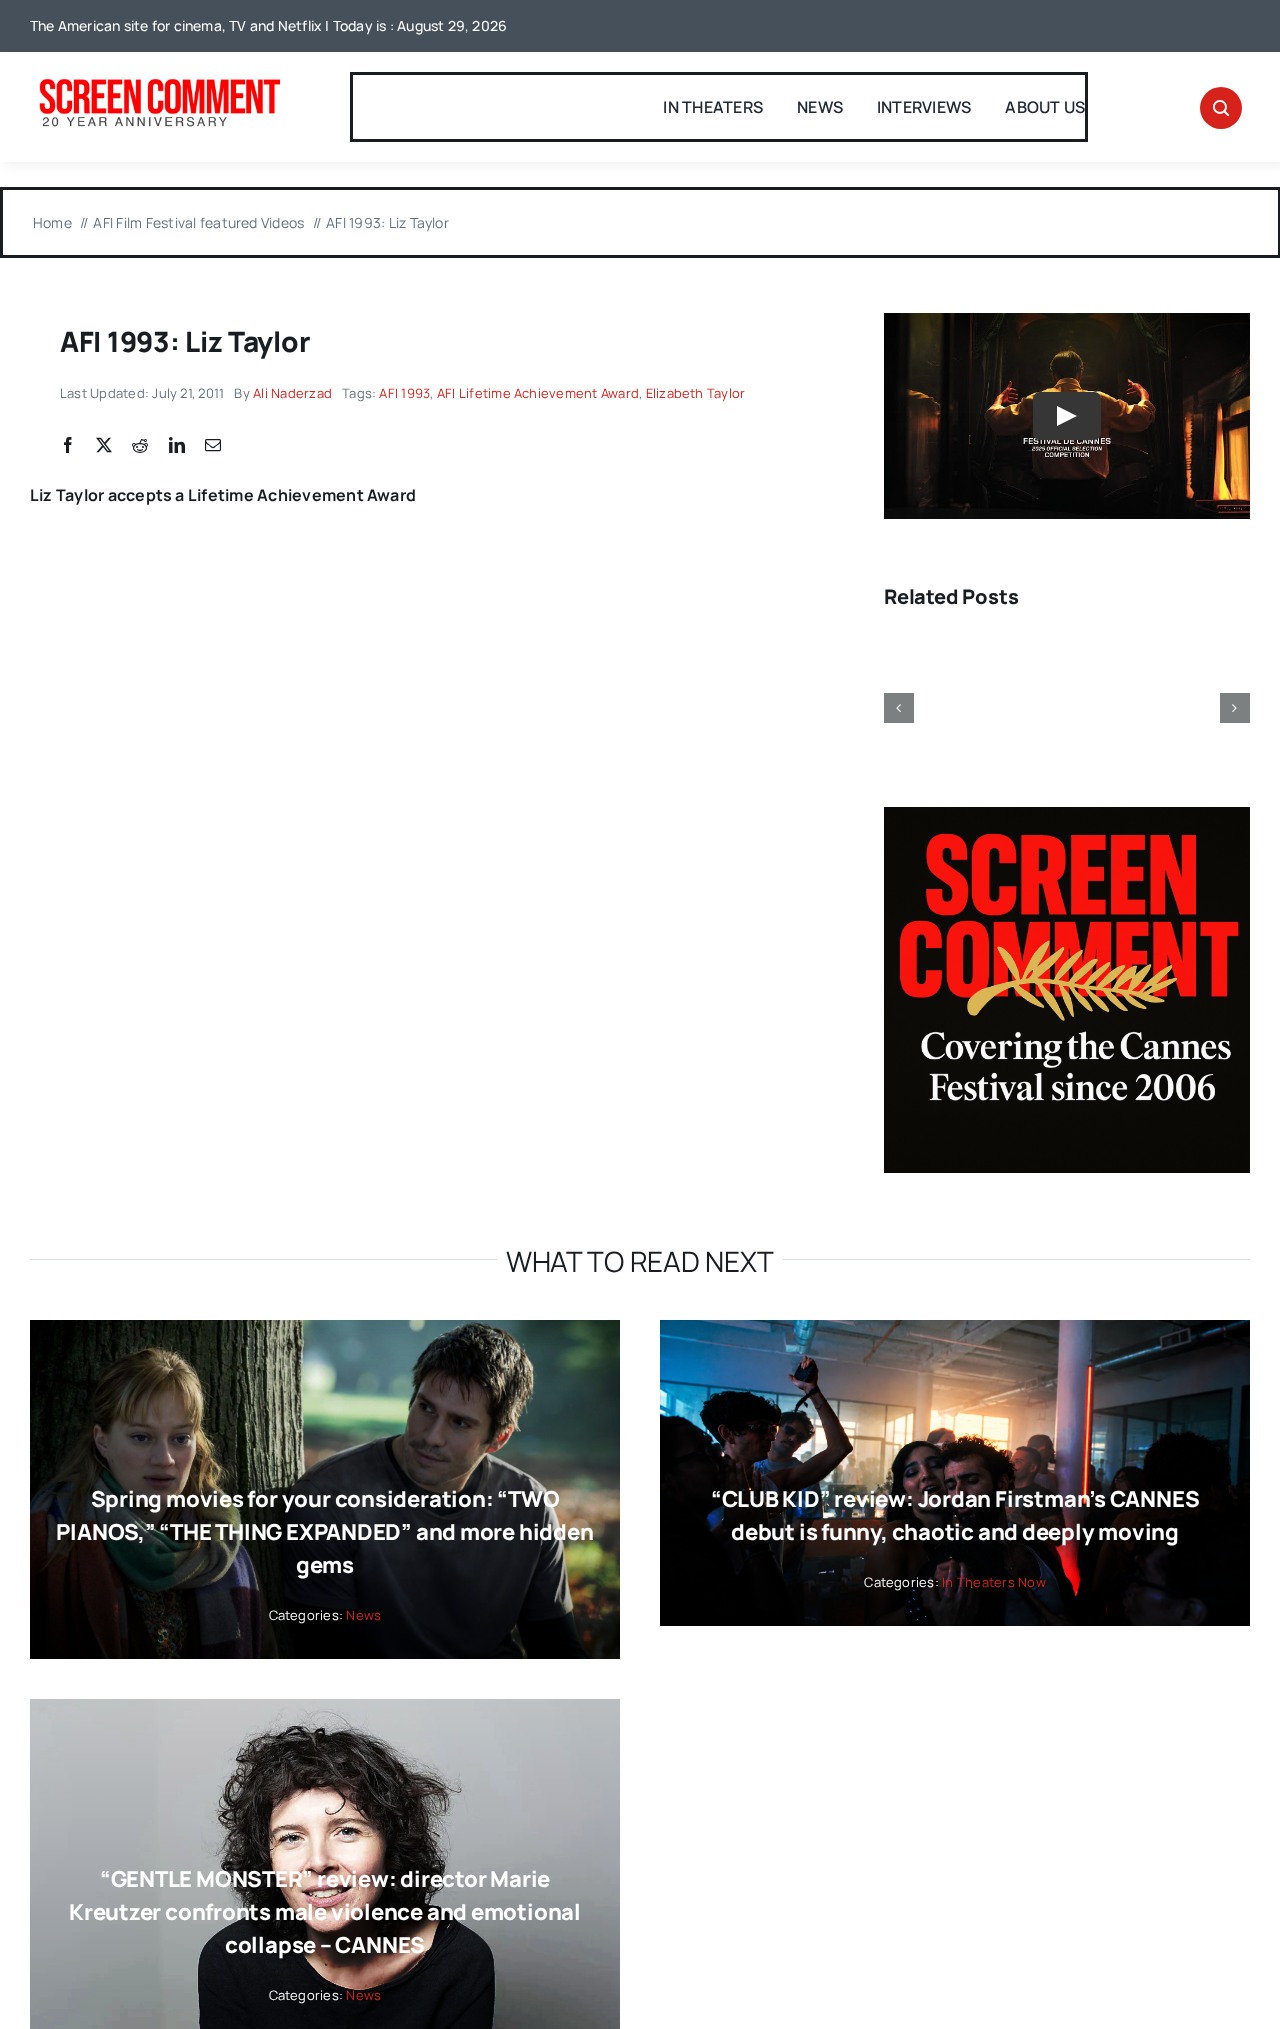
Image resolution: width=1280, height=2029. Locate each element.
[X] (104, 446)
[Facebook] (68, 446)
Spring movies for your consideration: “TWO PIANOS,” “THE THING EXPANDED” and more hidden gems (324, 1532)
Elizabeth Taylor (696, 393)
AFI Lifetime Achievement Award (538, 393)
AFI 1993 (404, 393)
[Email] (213, 446)
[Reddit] (140, 446)
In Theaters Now (994, 1582)
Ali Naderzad (292, 393)
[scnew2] (159, 81)
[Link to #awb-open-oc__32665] (1221, 108)
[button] (899, 708)
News (363, 1615)
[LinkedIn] (177, 446)
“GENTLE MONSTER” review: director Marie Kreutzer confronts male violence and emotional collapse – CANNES (325, 1912)
